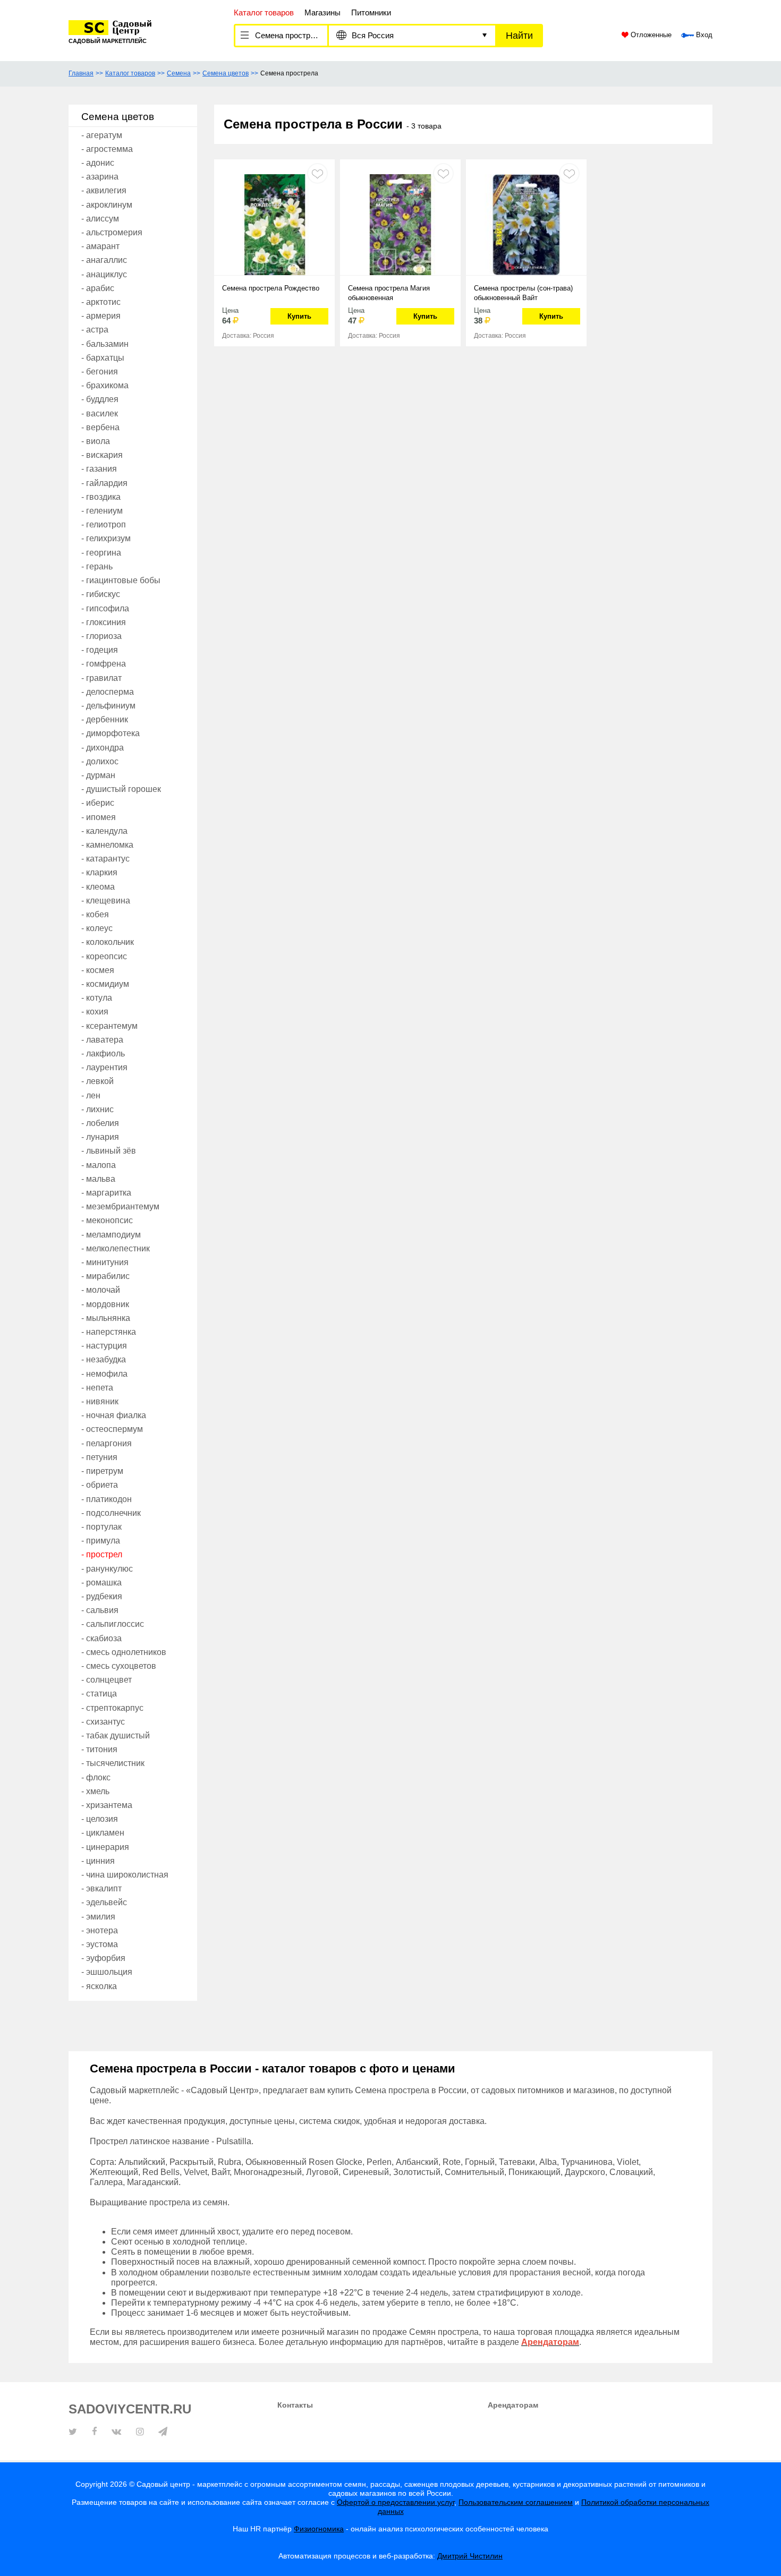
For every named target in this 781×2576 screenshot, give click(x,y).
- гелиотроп (104, 524)
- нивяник (100, 1401)
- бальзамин (105, 344)
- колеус (97, 928)
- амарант (100, 246)
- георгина (101, 553)
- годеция (100, 650)
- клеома (98, 887)
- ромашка (101, 1583)
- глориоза (101, 636)
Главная (81, 73)
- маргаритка (106, 1193)
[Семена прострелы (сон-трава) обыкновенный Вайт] (526, 224)
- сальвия (100, 1610)
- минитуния (105, 1262)
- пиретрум (102, 1471)
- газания (99, 469)
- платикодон (107, 1499)
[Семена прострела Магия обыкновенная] (400, 224)
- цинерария (105, 1847)
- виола (96, 441)
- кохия (95, 1012)
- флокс (96, 1777)
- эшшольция (107, 1972)
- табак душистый (116, 1735)
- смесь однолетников (124, 1652)
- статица (99, 1694)
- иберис (98, 803)
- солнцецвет (107, 1680)
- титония (99, 1749)
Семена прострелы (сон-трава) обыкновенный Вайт (523, 293)
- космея (98, 970)
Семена (179, 73)
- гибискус (101, 594)
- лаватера (102, 1040)
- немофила (104, 1374)
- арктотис (101, 302)
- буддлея (100, 399)
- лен (91, 1095)
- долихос (100, 761)
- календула (104, 831)
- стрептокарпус (112, 1708)
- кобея (95, 914)
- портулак (101, 1527)
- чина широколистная (125, 1875)
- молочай (101, 1290)
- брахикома (105, 385)
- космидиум (105, 984)
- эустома (100, 1944)
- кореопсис (104, 956)
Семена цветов (226, 73)
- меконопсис (107, 1220)
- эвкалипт (101, 1888)
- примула (101, 1541)
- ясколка (99, 1986)
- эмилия (98, 1917)
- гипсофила (105, 608)
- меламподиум (111, 1235)
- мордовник (105, 1304)
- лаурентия (104, 1067)
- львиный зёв (109, 1151)
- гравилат (101, 678)
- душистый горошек (121, 789)
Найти (519, 36)
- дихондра (103, 748)
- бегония (100, 372)
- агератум (102, 135)
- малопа (99, 1165)
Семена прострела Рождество (271, 288)
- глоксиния (104, 622)
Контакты (295, 2405)
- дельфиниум (108, 706)
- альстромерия (112, 232)
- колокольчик (108, 942)
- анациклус (104, 274)
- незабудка (104, 1359)
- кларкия (99, 872)
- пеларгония (107, 1443)
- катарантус (105, 859)
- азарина (100, 177)
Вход (703, 35)
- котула (97, 998)
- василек (100, 413)
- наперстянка (109, 1332)
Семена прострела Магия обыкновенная (389, 293)
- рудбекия (102, 1596)
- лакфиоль (103, 1054)
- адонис (98, 163)
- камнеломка (107, 845)
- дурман (98, 775)
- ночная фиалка (114, 1415)
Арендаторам (513, 2405)
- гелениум (102, 511)
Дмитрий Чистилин (470, 2556)
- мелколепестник (116, 1248)
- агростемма (107, 149)
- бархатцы (103, 358)
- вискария (102, 455)
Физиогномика (319, 2529)
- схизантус (103, 1722)
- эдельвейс (104, 1902)
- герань (97, 566)
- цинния (98, 1861)
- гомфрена (104, 664)
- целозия (100, 1819)
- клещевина (106, 901)
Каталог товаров (130, 73)
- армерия (101, 316)
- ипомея (99, 817)
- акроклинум (107, 205)
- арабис (98, 288)
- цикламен (103, 1833)
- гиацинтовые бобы (121, 580)
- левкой (97, 1081)
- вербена (100, 427)
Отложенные (650, 35)
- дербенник (105, 719)
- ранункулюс (107, 1569)
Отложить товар (317, 173)
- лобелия (100, 1123)
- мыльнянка (106, 1318)
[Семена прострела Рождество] (274, 224)
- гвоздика (101, 497)
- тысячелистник (113, 1763)
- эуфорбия (103, 1958)
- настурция (104, 1346)
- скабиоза (101, 1638)
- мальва (98, 1179)
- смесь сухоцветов (119, 1666)
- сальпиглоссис (113, 1624)
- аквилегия (104, 190)
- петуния (99, 1457)
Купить (299, 316)
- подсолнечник (111, 1513)
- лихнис (97, 1109)
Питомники (371, 12)
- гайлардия (104, 483)
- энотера (100, 1930)
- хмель (95, 1791)
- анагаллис (104, 260)
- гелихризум (106, 538)
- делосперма (108, 692)
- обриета (100, 1485)
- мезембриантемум (120, 1206)
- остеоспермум (112, 1429)
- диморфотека (111, 733)
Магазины (322, 12)
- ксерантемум (109, 1026)
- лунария (100, 1137)
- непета (97, 1388)
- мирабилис (105, 1276)
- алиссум (100, 219)
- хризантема (107, 1805)
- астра (95, 330)
